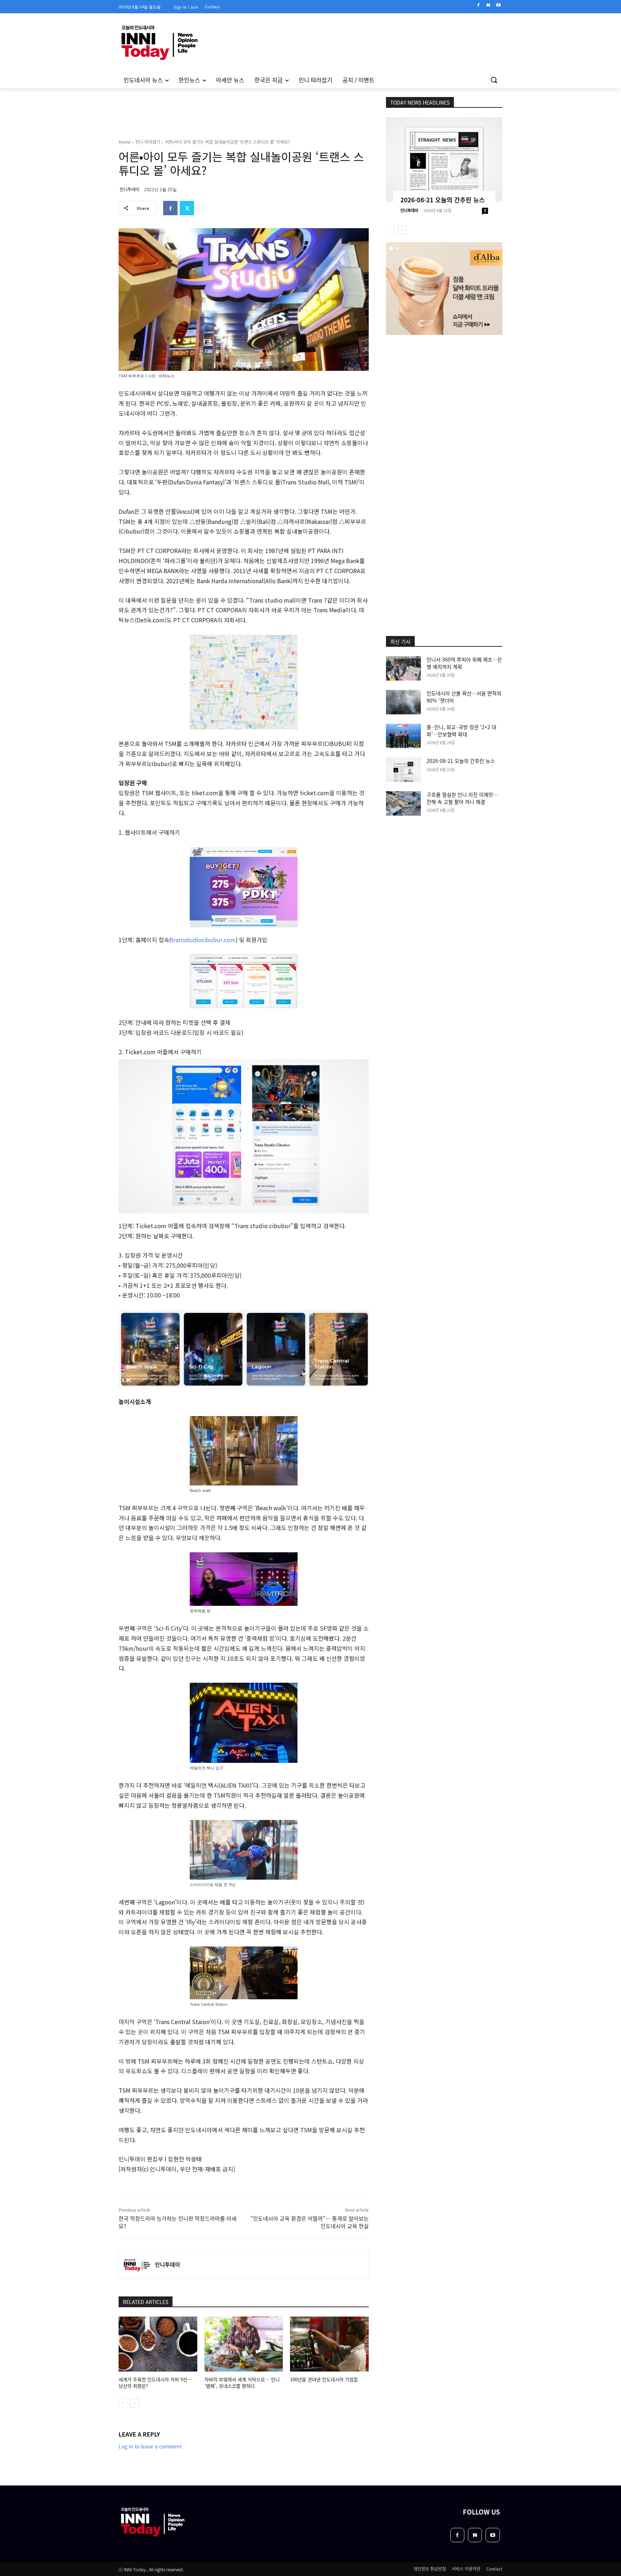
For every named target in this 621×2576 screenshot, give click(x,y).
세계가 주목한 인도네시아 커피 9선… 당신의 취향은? (155, 2383)
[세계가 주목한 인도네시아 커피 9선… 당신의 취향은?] (158, 2344)
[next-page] (135, 2403)
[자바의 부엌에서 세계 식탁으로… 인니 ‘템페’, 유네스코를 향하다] (244, 2344)
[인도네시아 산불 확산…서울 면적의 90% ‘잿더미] (403, 702)
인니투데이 (130, 189)
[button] (494, 80)
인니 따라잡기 (148, 142)
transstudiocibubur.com (203, 940)
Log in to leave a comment (150, 2446)
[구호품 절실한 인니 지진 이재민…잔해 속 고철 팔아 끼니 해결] (403, 803)
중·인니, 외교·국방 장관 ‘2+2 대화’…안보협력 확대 (461, 731)
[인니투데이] (137, 2264)
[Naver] (488, 5)
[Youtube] (498, 5)
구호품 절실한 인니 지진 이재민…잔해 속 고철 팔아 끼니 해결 (462, 798)
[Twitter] (187, 208)
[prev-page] (123, 2403)
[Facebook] (479, 5)
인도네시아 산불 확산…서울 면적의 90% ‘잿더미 (464, 697)
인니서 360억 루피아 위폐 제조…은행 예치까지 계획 (464, 663)
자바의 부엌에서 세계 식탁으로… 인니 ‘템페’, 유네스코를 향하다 (242, 2383)
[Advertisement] (88, 186)
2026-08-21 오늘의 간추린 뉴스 (443, 200)
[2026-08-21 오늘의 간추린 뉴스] (444, 159)
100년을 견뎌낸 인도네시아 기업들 (324, 2379)
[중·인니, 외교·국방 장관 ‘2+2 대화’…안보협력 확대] (403, 736)
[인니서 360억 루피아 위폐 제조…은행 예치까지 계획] (403, 668)
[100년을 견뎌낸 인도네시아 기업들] (329, 2344)
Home (125, 142)
